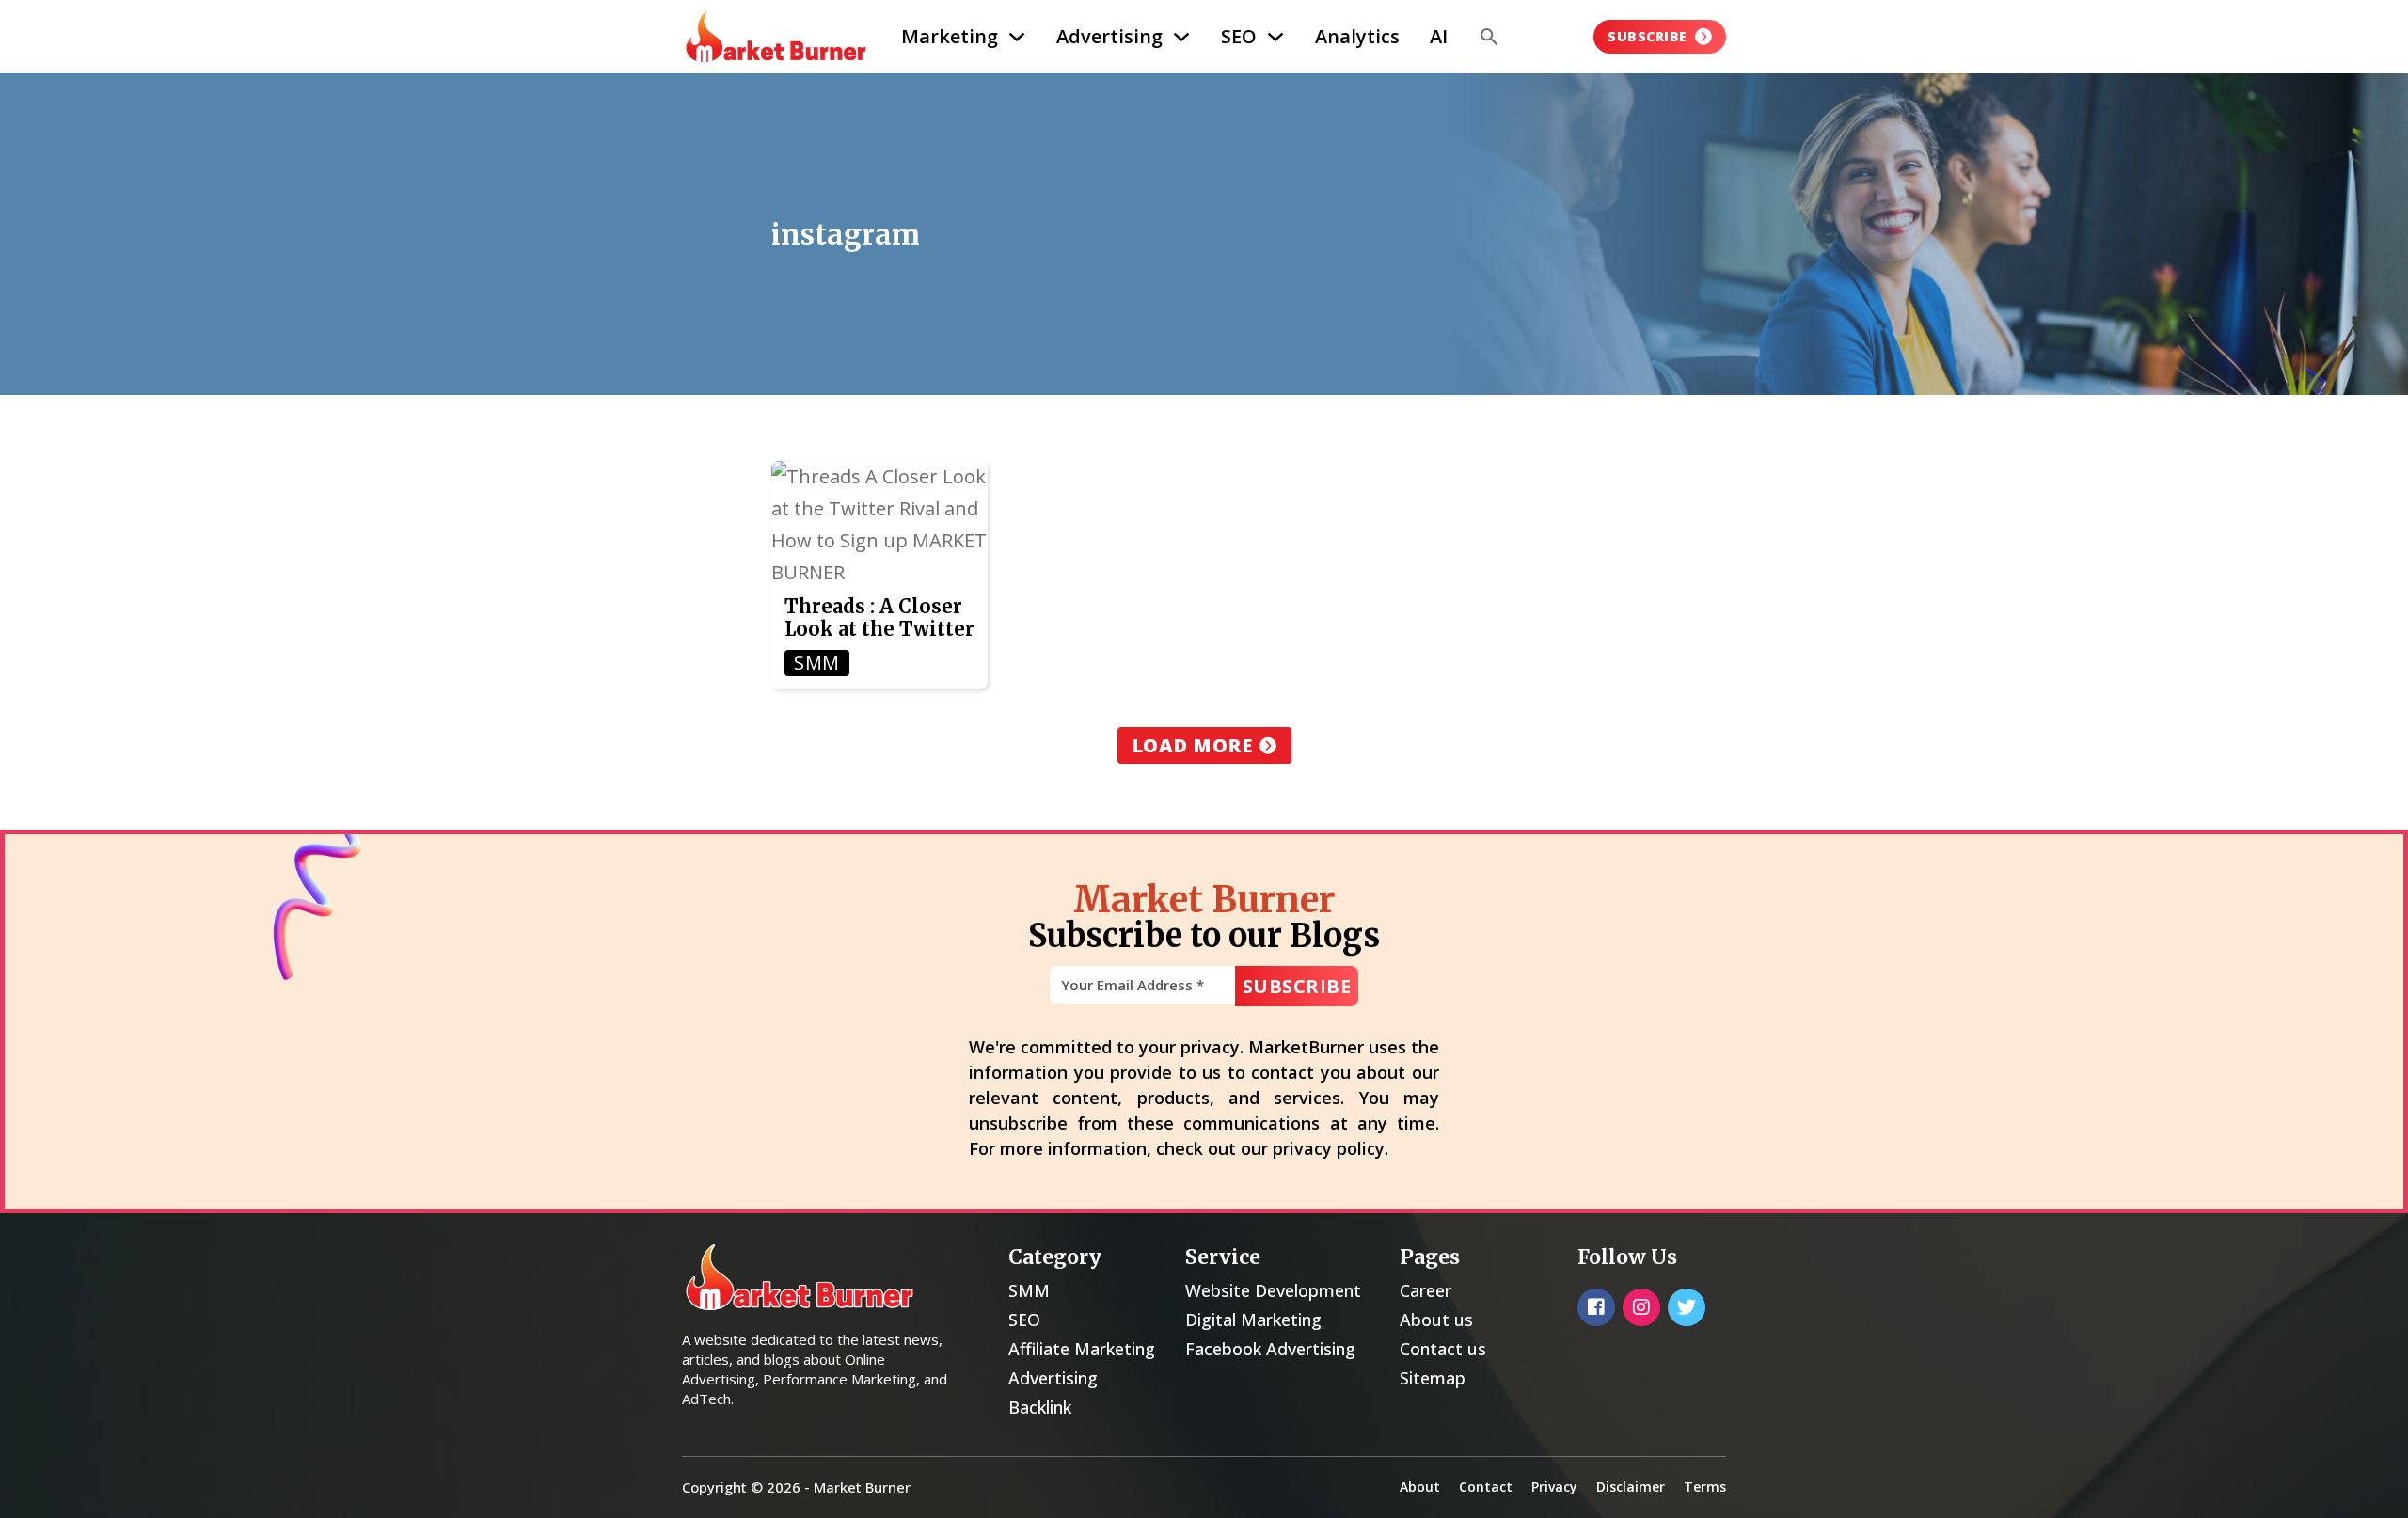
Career (1426, 1290)
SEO (1239, 36)
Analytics (1357, 36)
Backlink (1040, 1407)
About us (1436, 1320)
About (1420, 1486)
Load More (1192, 745)
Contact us (1443, 1349)
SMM (1029, 1290)
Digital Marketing (1253, 1320)
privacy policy (1329, 1148)
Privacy (1554, 1486)
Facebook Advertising (1270, 1349)
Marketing (950, 36)
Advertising (1109, 36)
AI (1439, 36)
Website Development (1273, 1290)
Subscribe (1648, 36)
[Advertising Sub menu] (1181, 37)
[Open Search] (1489, 37)
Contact (1486, 1486)
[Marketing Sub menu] (1017, 37)
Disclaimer (1631, 1486)
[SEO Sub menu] (1275, 37)
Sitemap (1433, 1378)
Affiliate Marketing (1082, 1349)
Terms (1705, 1486)
